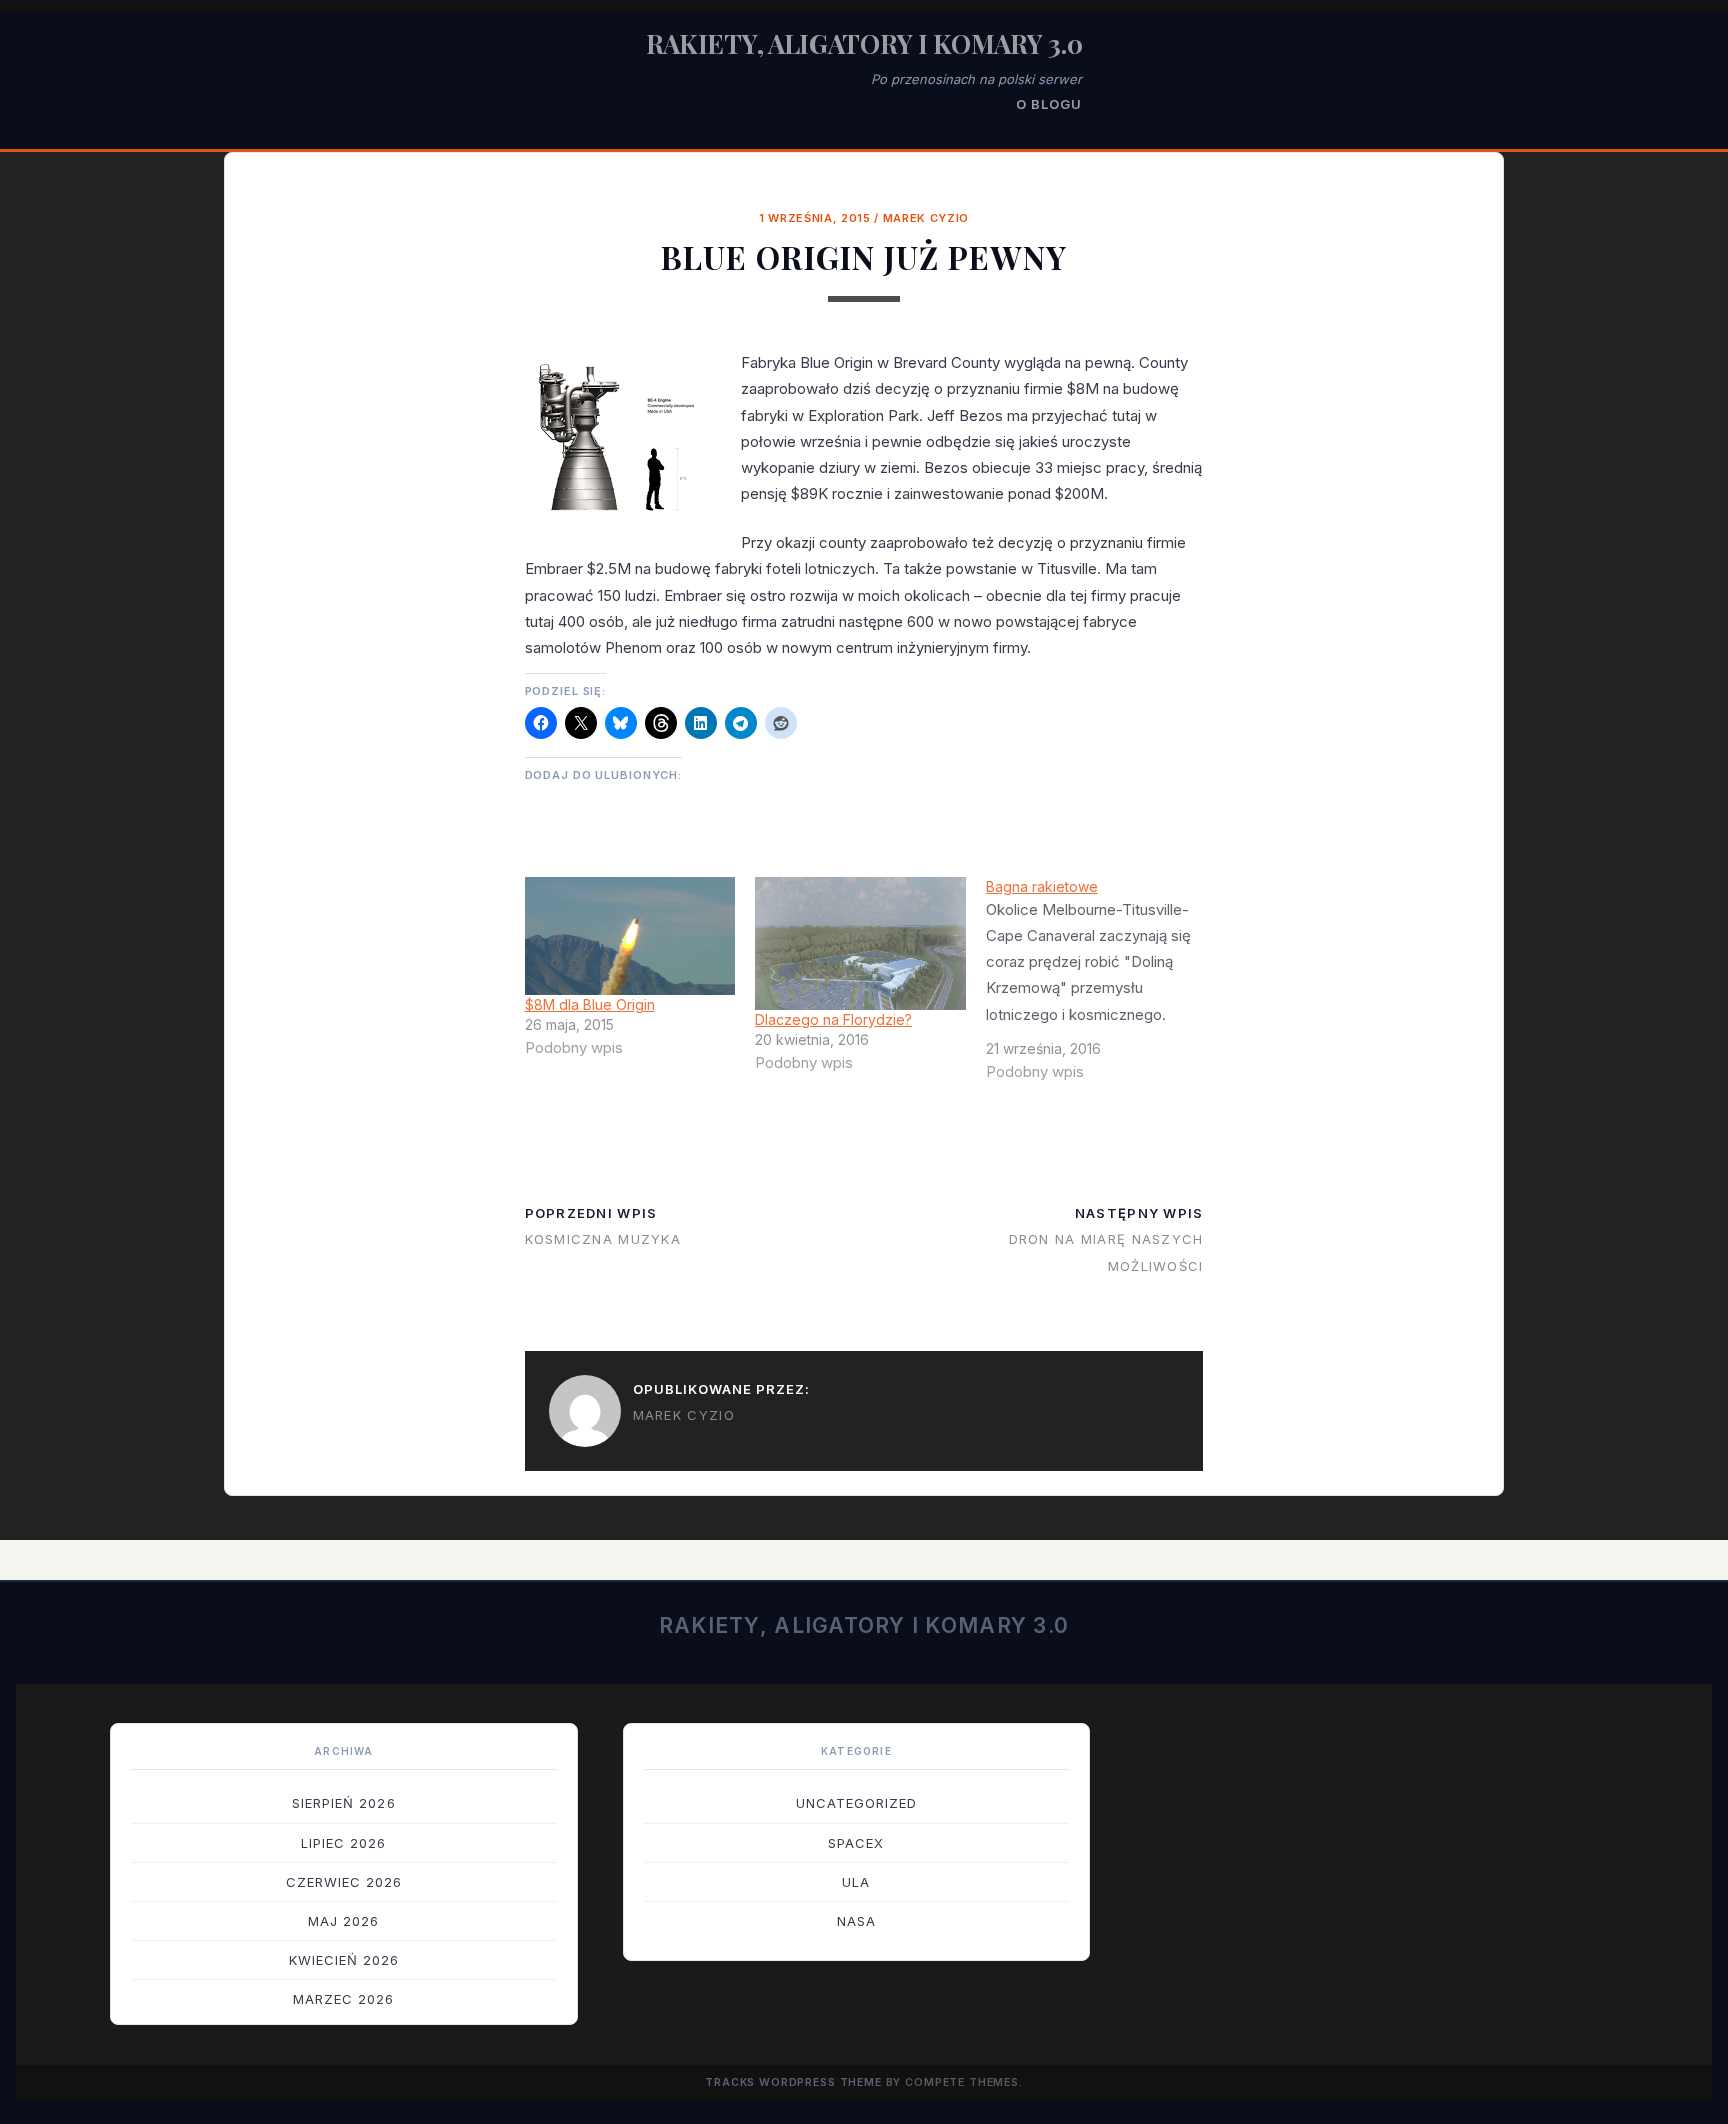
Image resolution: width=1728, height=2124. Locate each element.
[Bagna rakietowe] (1101, 987)
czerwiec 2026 (344, 1882)
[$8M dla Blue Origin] (630, 936)
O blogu (1049, 104)
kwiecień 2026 (344, 1960)
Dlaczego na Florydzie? (833, 1019)
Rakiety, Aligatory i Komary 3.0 (864, 43)
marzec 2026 (343, 1999)
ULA (856, 1882)
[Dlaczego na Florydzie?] (860, 943)
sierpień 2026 (344, 1803)
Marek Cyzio (926, 218)
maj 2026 (343, 1921)
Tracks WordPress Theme (793, 2082)
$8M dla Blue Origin (590, 1004)
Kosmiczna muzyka (603, 1239)
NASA (856, 1921)
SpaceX (856, 1843)
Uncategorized (857, 1803)
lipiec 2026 (343, 1843)
